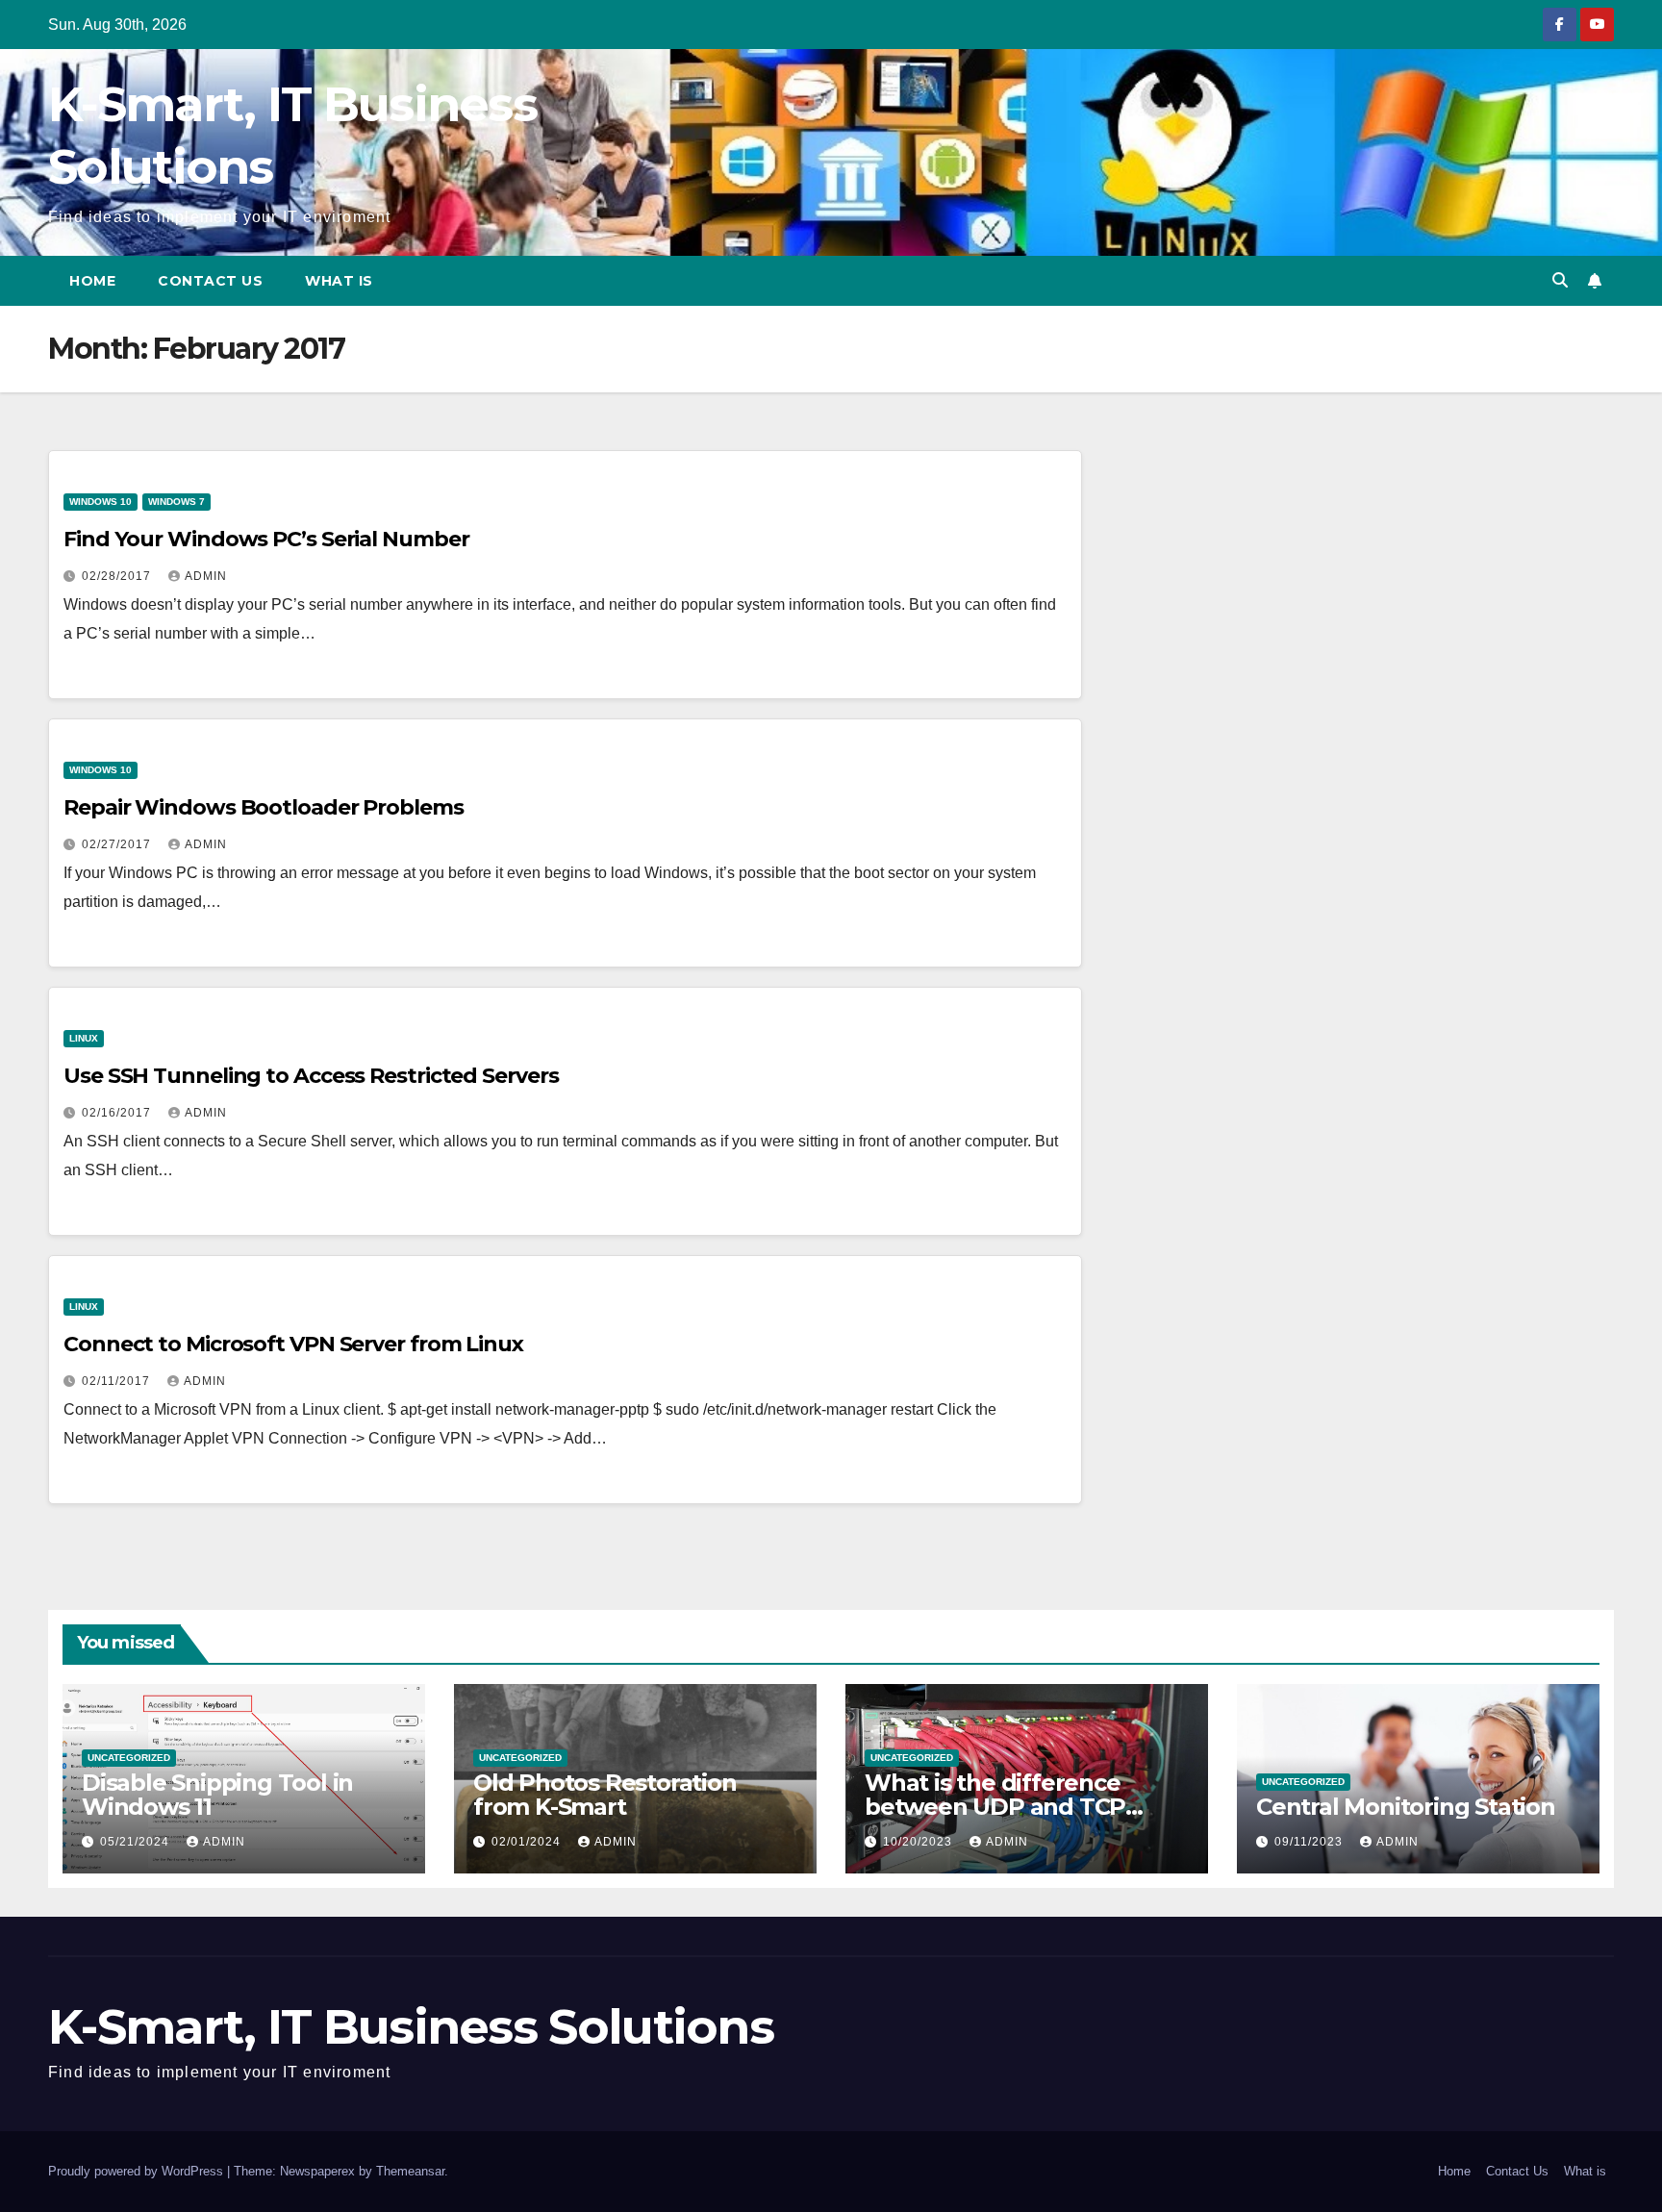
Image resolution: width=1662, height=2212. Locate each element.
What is (339, 281)
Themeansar (410, 2171)
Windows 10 (101, 502)
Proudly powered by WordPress (138, 2171)
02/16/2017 (118, 1113)
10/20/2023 (919, 1842)
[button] (1560, 280)
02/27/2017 (118, 844)
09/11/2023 (1310, 1842)
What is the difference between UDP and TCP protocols (995, 1807)
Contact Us (210, 281)
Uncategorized (129, 1758)
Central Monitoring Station (1406, 1807)
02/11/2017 (118, 1381)
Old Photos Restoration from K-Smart (605, 1795)
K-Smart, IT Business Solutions (411, 2027)
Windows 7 (176, 502)
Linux (84, 1038)
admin (206, 576)
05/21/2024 (137, 1842)
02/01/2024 (528, 1842)
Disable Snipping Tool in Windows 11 (217, 1795)
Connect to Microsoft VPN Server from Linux (293, 1344)
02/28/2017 (118, 576)
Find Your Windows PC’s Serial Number (266, 539)
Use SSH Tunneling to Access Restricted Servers (311, 1076)
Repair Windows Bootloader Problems (264, 807)
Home (92, 281)
